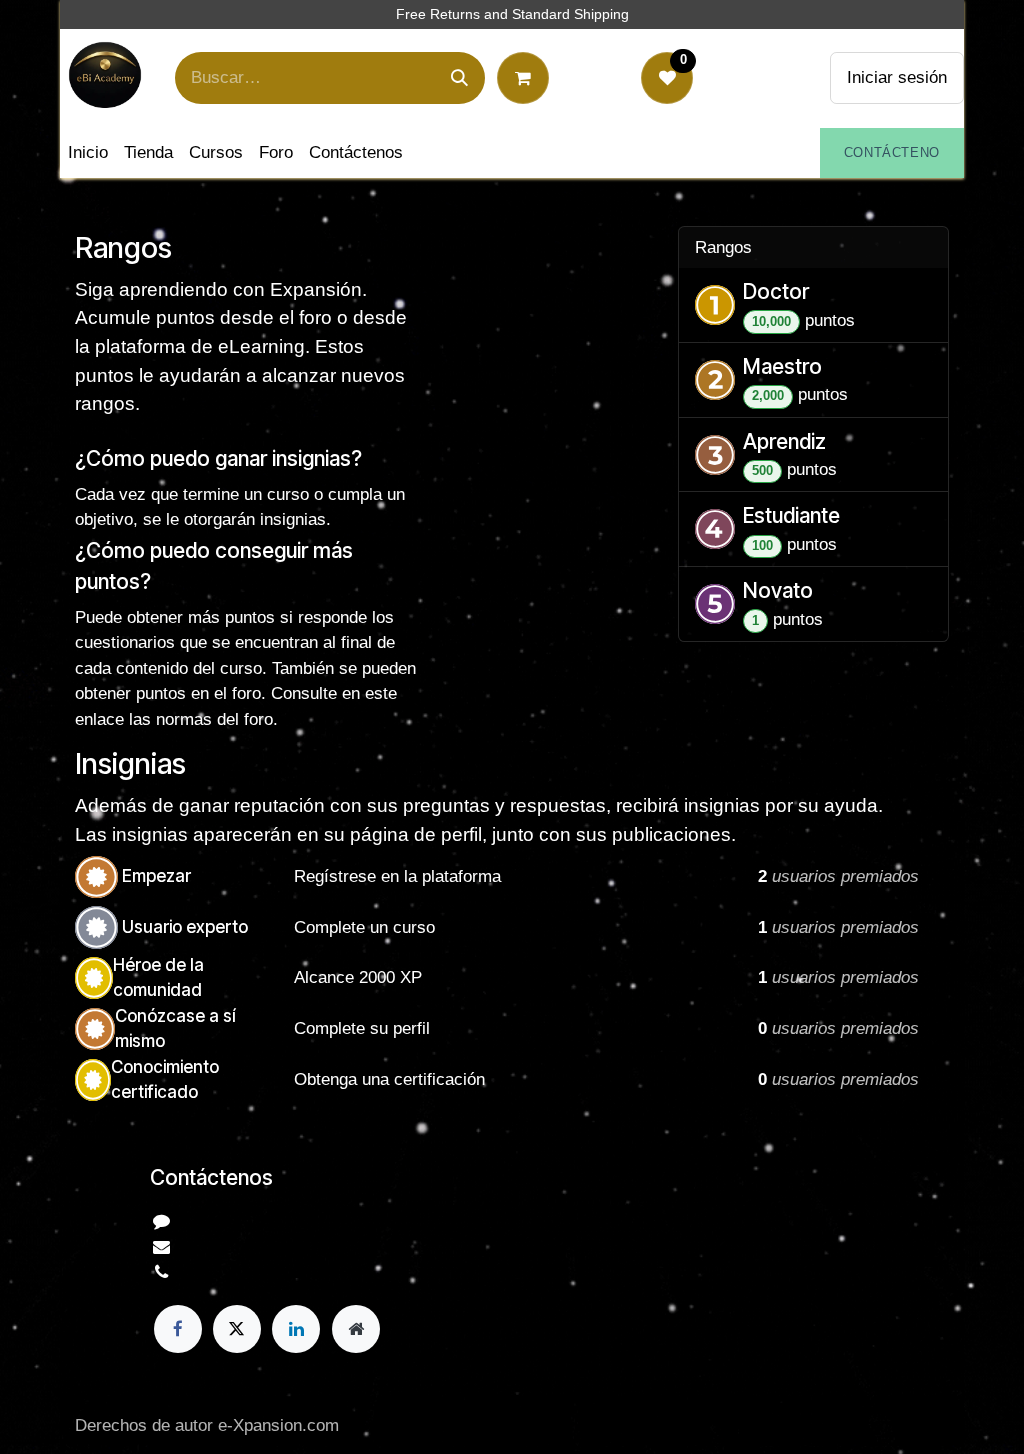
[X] (237, 1329)
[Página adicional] (356, 1329)
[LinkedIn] (296, 1329)
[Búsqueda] (459, 78)
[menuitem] (88, 153)
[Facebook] (178, 1329)
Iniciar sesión (897, 77)
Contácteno (892, 152)
